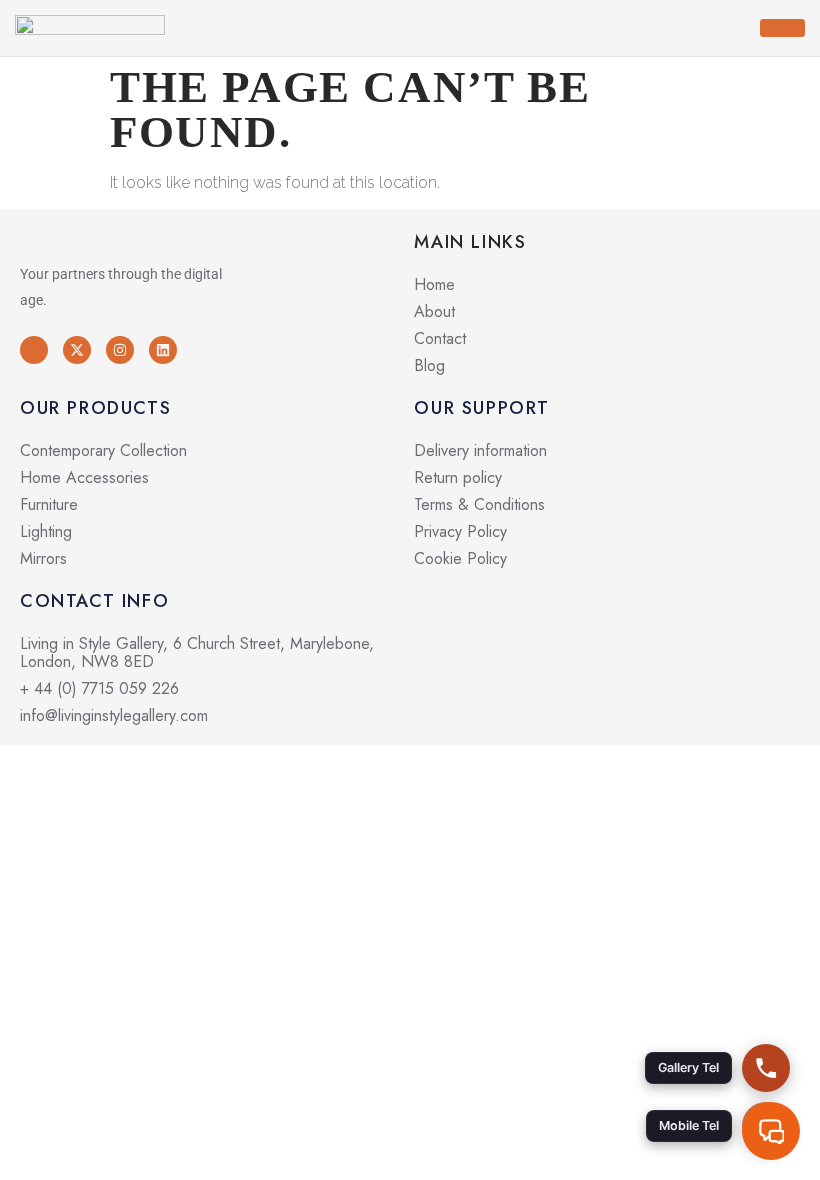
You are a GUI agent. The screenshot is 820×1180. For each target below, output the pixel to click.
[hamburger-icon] (782, 28)
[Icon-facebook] (34, 350)
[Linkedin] (163, 350)
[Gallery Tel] (766, 1068)
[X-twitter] (77, 350)
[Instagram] (120, 350)
